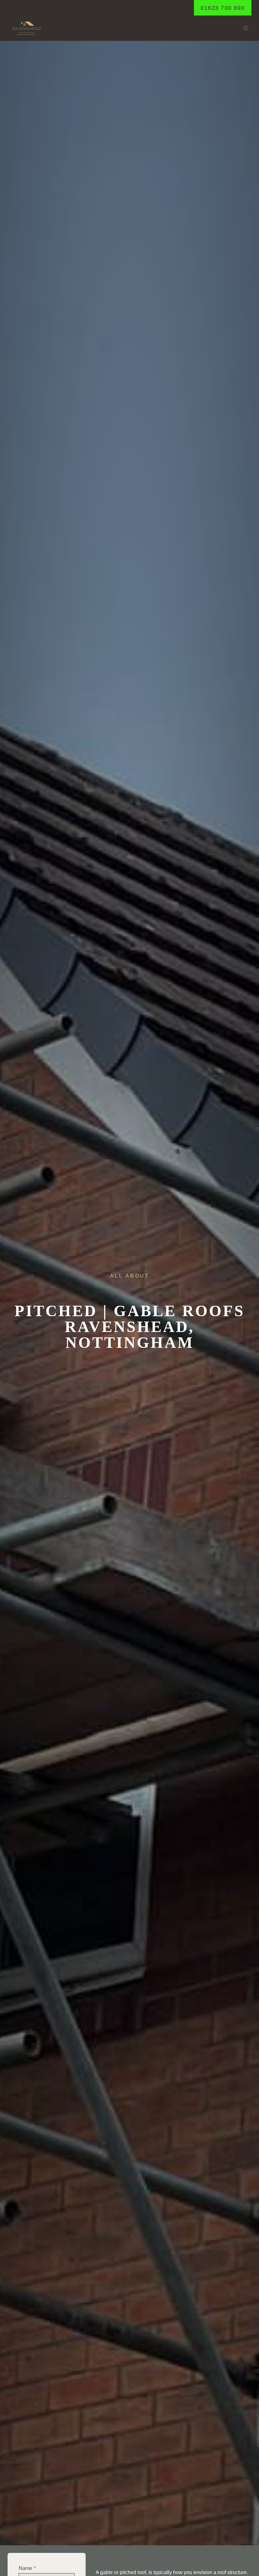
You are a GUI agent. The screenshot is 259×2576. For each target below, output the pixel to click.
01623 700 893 (223, 8)
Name (27, 2568)
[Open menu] (246, 28)
